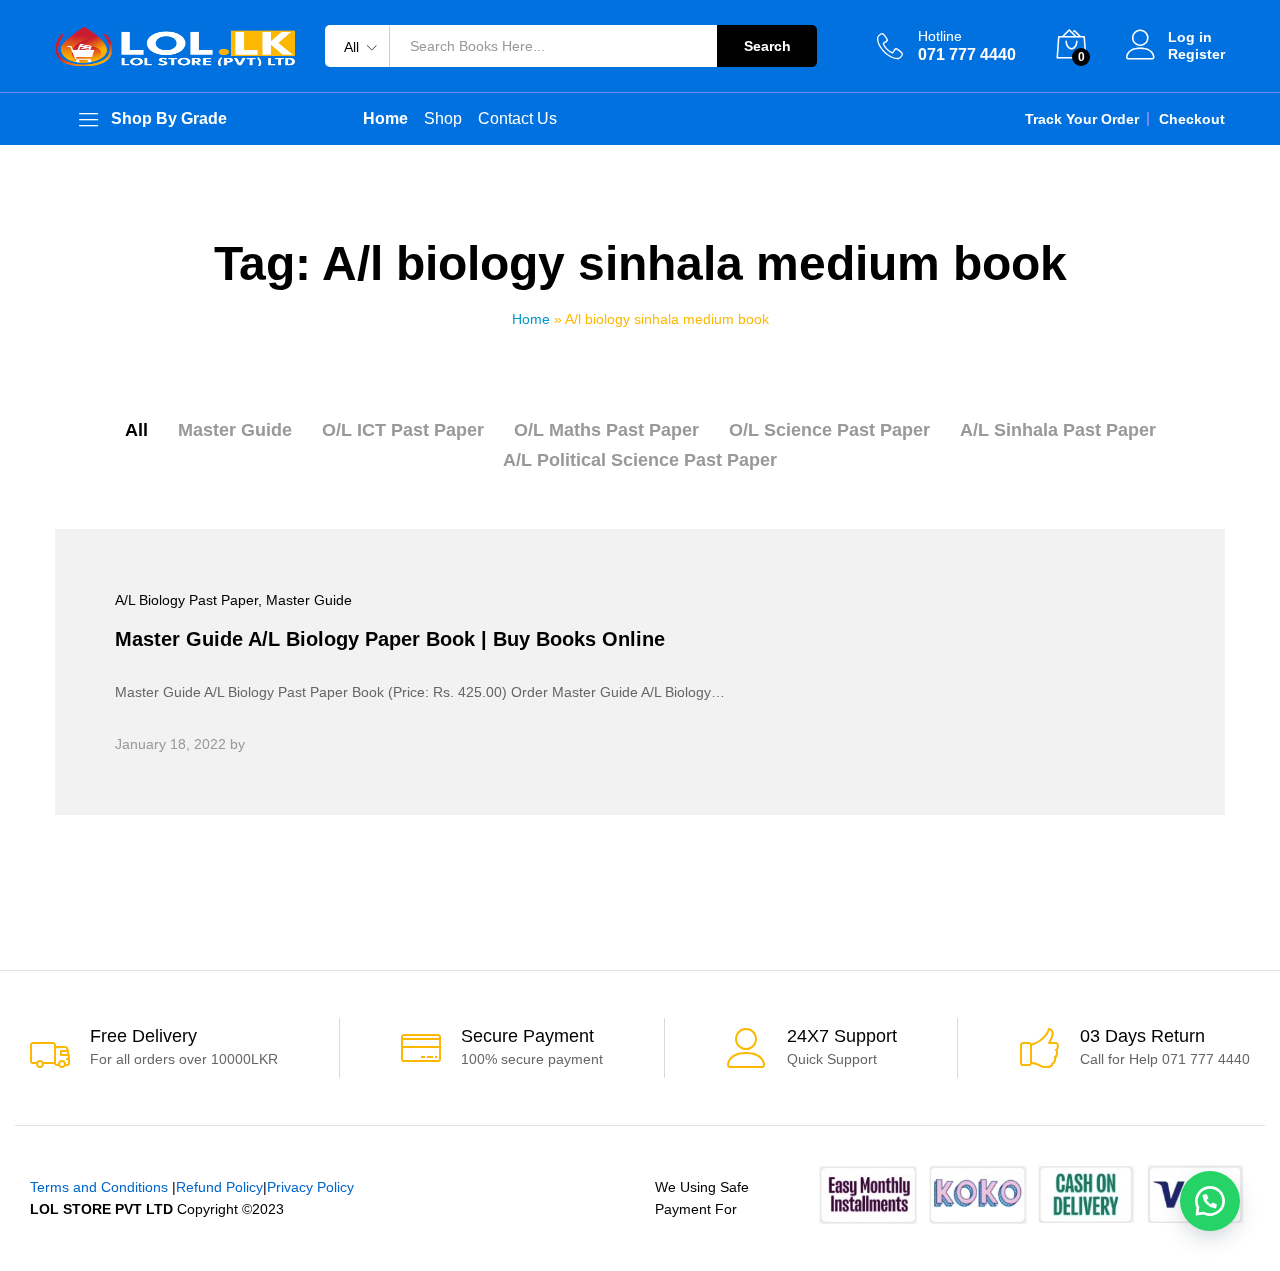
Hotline (940, 36)
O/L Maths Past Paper (606, 430)
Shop (443, 119)
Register (1196, 54)
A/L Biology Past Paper (186, 600)
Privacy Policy (310, 1187)
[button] (1210, 1201)
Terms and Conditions (99, 1187)
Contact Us (517, 119)
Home (531, 319)
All (136, 430)
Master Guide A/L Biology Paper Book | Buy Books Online (390, 639)
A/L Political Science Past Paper (640, 460)
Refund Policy (219, 1187)
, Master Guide (305, 600)
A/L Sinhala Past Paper (1058, 430)
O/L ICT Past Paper (403, 430)
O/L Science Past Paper (829, 430)
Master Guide (235, 430)
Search (767, 46)
